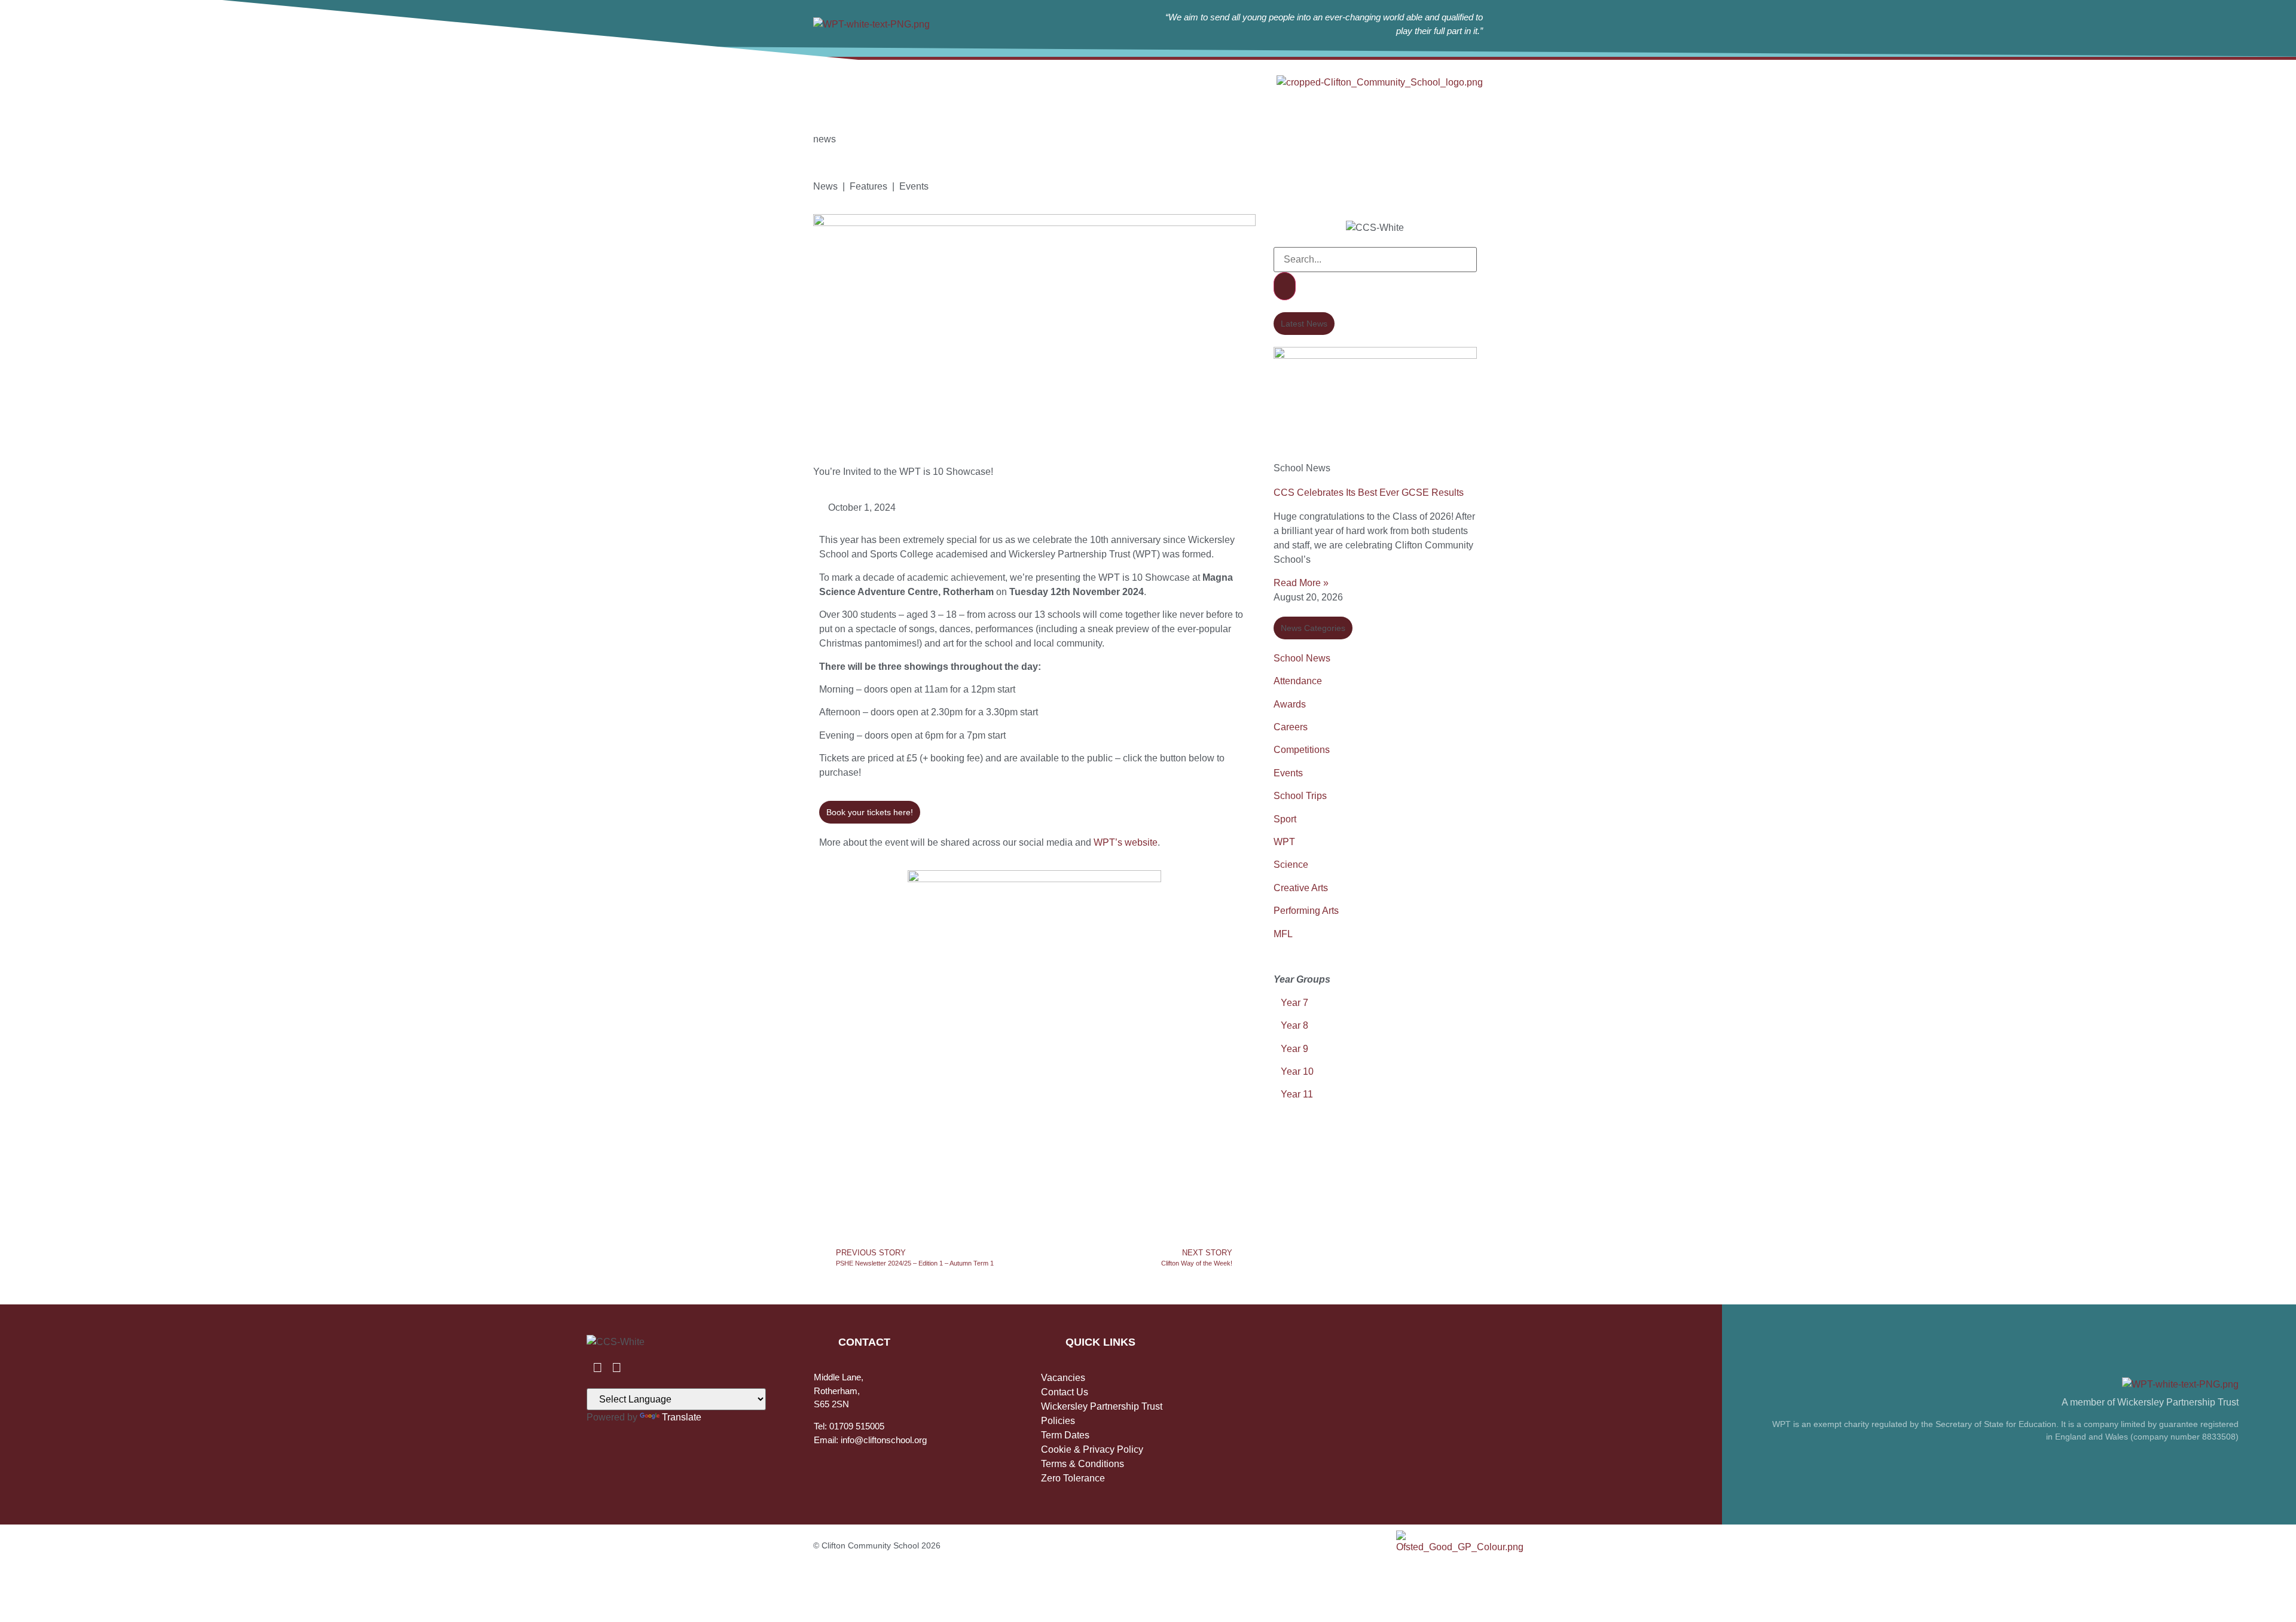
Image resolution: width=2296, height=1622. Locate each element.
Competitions (1302, 750)
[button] (1304, 324)
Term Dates (1065, 1435)
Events (1288, 773)
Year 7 (1293, 1003)
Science (1291, 865)
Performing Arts (1306, 911)
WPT (1284, 842)
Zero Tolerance (1073, 1478)
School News (1302, 658)
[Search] (1285, 286)
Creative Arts (1301, 888)
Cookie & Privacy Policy (1092, 1449)
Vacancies (1063, 1378)
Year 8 (1294, 1025)
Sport (1285, 819)
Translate (682, 1417)
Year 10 (1297, 1071)
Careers (1291, 727)
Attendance (1298, 681)
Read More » (1301, 583)
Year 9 (1294, 1049)
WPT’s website (1126, 842)
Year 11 (1297, 1094)
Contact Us (1065, 1392)
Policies (1058, 1421)
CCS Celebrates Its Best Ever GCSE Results (1369, 493)
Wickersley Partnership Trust (1102, 1406)
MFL (1283, 934)
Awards (1290, 704)
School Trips (1300, 796)
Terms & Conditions (1083, 1464)
